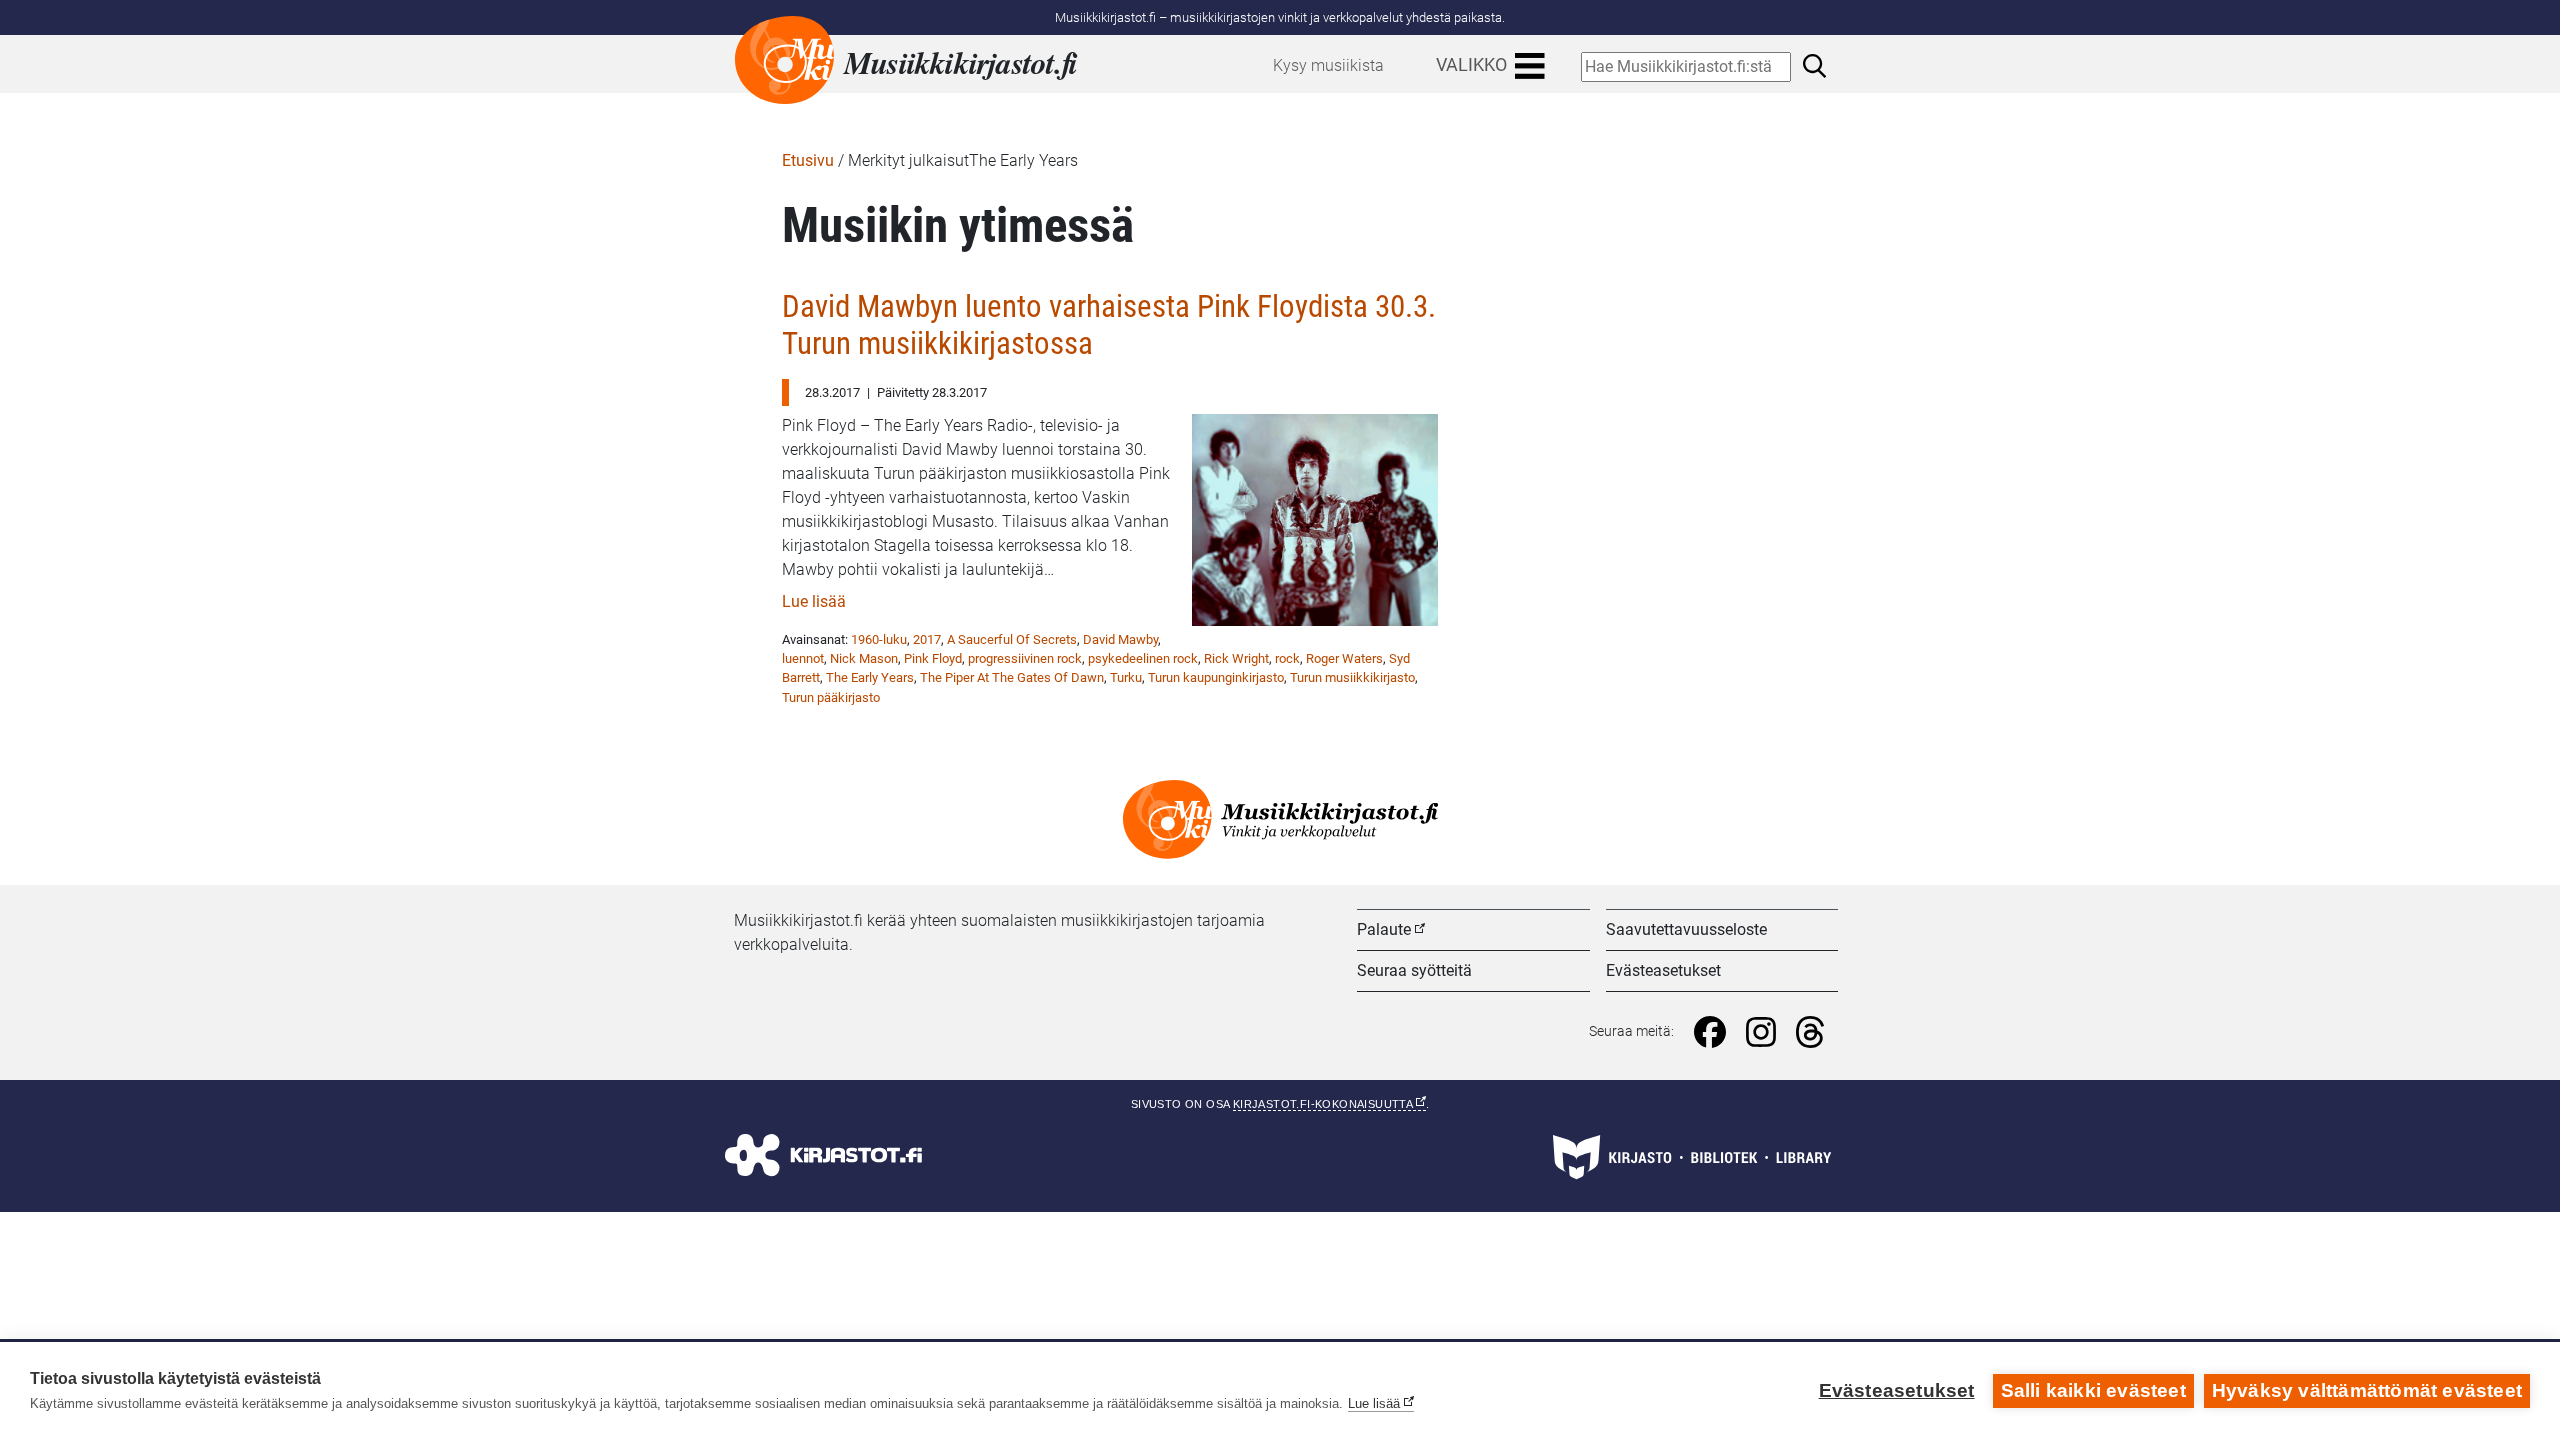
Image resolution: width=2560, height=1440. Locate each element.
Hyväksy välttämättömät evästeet (2367, 1390)
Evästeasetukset (1663, 970)
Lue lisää (814, 601)
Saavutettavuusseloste (1686, 929)
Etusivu (808, 160)
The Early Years (870, 677)
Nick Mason (864, 658)
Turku (1126, 677)
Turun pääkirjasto (831, 697)
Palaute (1384, 929)
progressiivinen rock (1025, 658)
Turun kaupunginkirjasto (1216, 677)
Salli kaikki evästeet (2093, 1390)
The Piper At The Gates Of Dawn (1012, 677)
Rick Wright (1236, 658)
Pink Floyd (933, 658)
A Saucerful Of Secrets (1012, 639)
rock (1287, 658)
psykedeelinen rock (1143, 658)
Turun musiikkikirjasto (1352, 677)
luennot (803, 658)
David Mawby (1120, 639)
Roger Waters (1344, 658)
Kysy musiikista (1328, 65)
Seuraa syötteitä (1414, 970)
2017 (927, 639)
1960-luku (879, 639)
